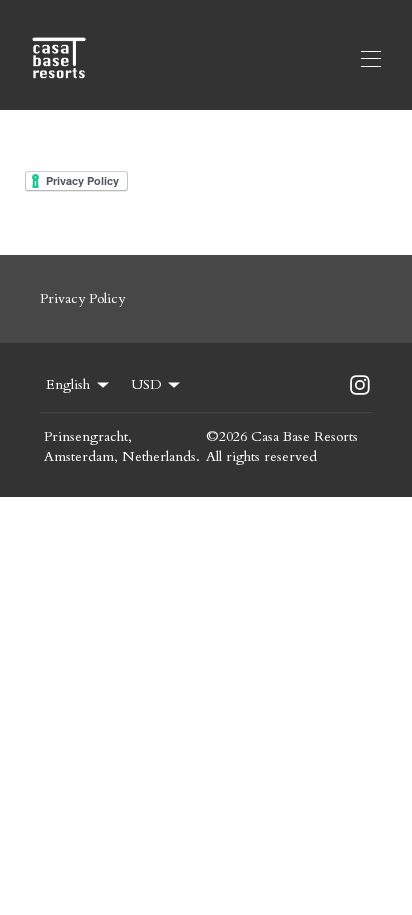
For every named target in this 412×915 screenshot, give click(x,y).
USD (146, 384)
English (68, 384)
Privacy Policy (82, 298)
